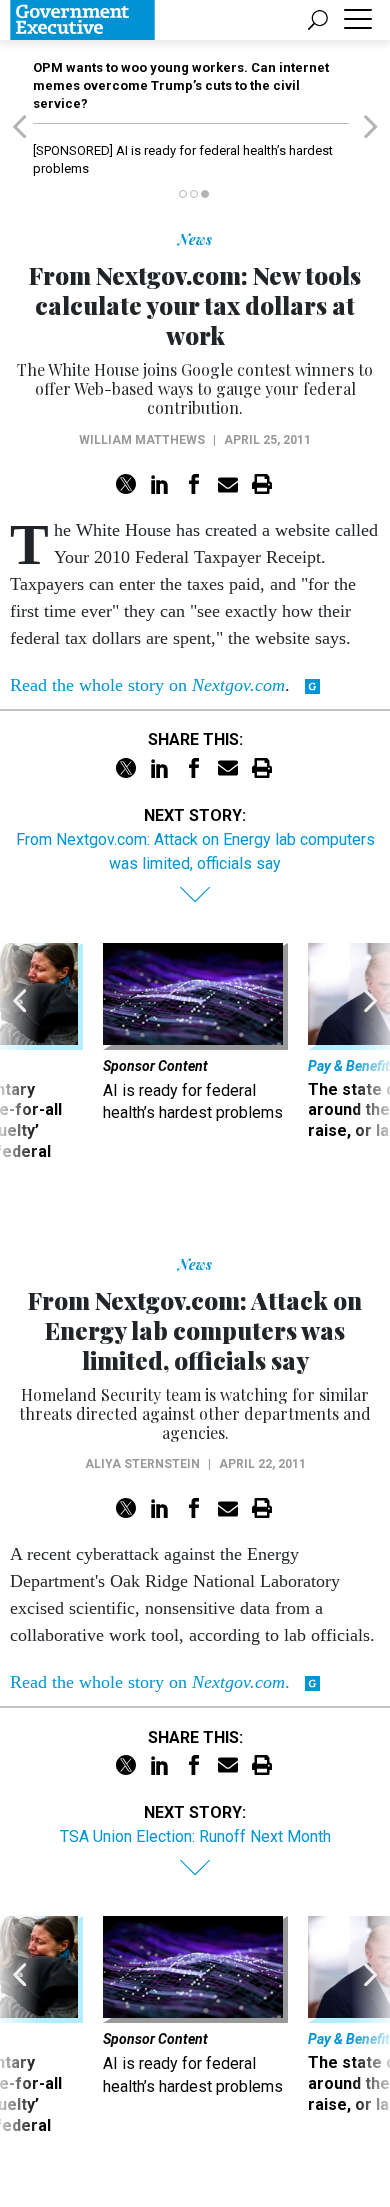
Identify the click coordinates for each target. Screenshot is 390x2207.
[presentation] (19, 1063)
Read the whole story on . (150, 1682)
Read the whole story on (147, 685)
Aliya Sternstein (142, 1464)
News (195, 239)
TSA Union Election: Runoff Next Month (195, 1836)
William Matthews (142, 440)
